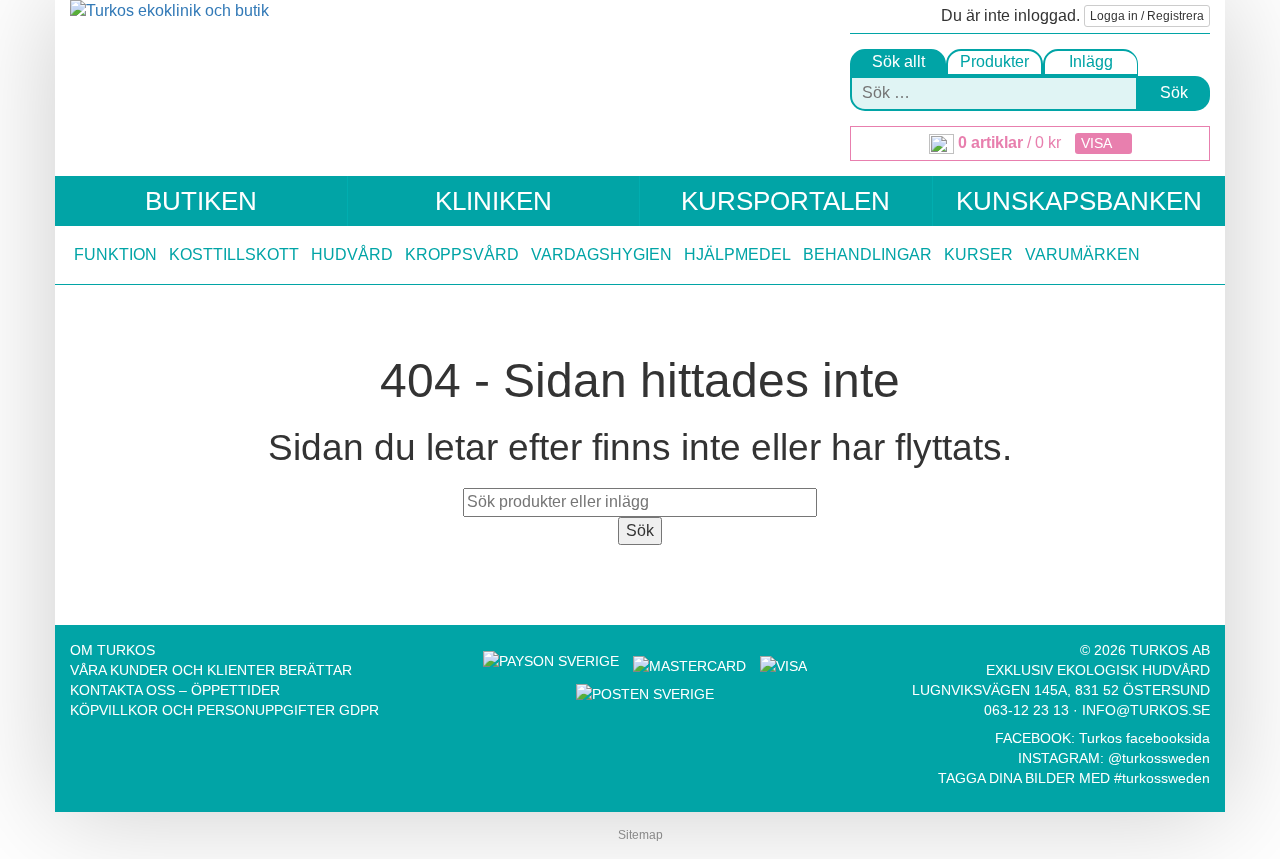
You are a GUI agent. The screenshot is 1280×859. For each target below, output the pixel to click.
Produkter (994, 61)
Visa (1098, 143)
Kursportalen (785, 201)
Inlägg (1091, 61)
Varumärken (1082, 254)
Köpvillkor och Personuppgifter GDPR (224, 710)
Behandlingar (867, 254)
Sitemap (640, 835)
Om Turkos (112, 650)
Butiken (201, 201)
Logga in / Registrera (1147, 16)
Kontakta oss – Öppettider (175, 690)
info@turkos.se (1146, 710)
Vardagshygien (601, 254)
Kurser (978, 254)
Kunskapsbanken (1079, 201)
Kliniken (493, 201)
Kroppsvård (462, 254)
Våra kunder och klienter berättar (211, 670)
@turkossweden (1159, 758)
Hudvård (352, 254)
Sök (1174, 92)
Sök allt (898, 61)
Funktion (115, 254)
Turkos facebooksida (1144, 738)
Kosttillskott (234, 254)
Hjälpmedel (737, 254)
